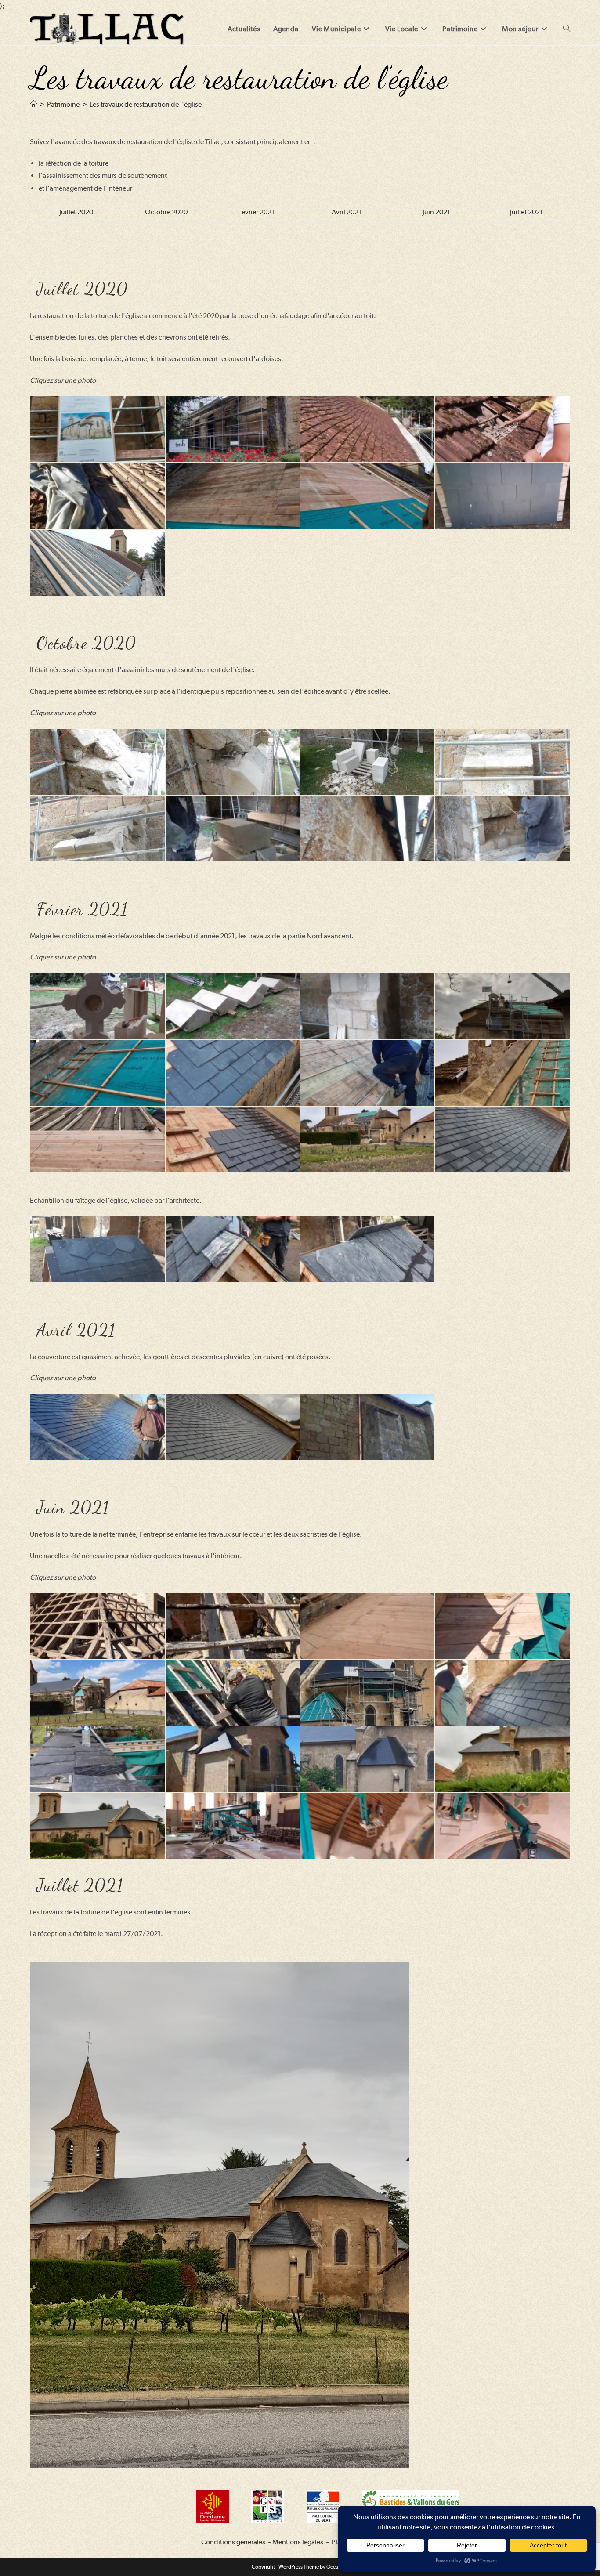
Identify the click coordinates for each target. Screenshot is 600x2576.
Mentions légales (298, 2542)
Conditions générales (233, 2542)
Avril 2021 (347, 212)
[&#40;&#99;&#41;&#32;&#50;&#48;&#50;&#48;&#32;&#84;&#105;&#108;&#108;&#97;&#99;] (97, 429)
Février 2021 (256, 212)
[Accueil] (33, 104)
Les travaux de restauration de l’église (146, 104)
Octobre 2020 (166, 212)
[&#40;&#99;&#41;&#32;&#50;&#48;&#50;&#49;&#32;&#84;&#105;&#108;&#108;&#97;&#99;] (97, 1006)
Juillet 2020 (76, 212)
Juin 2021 (436, 212)
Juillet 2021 (526, 212)
